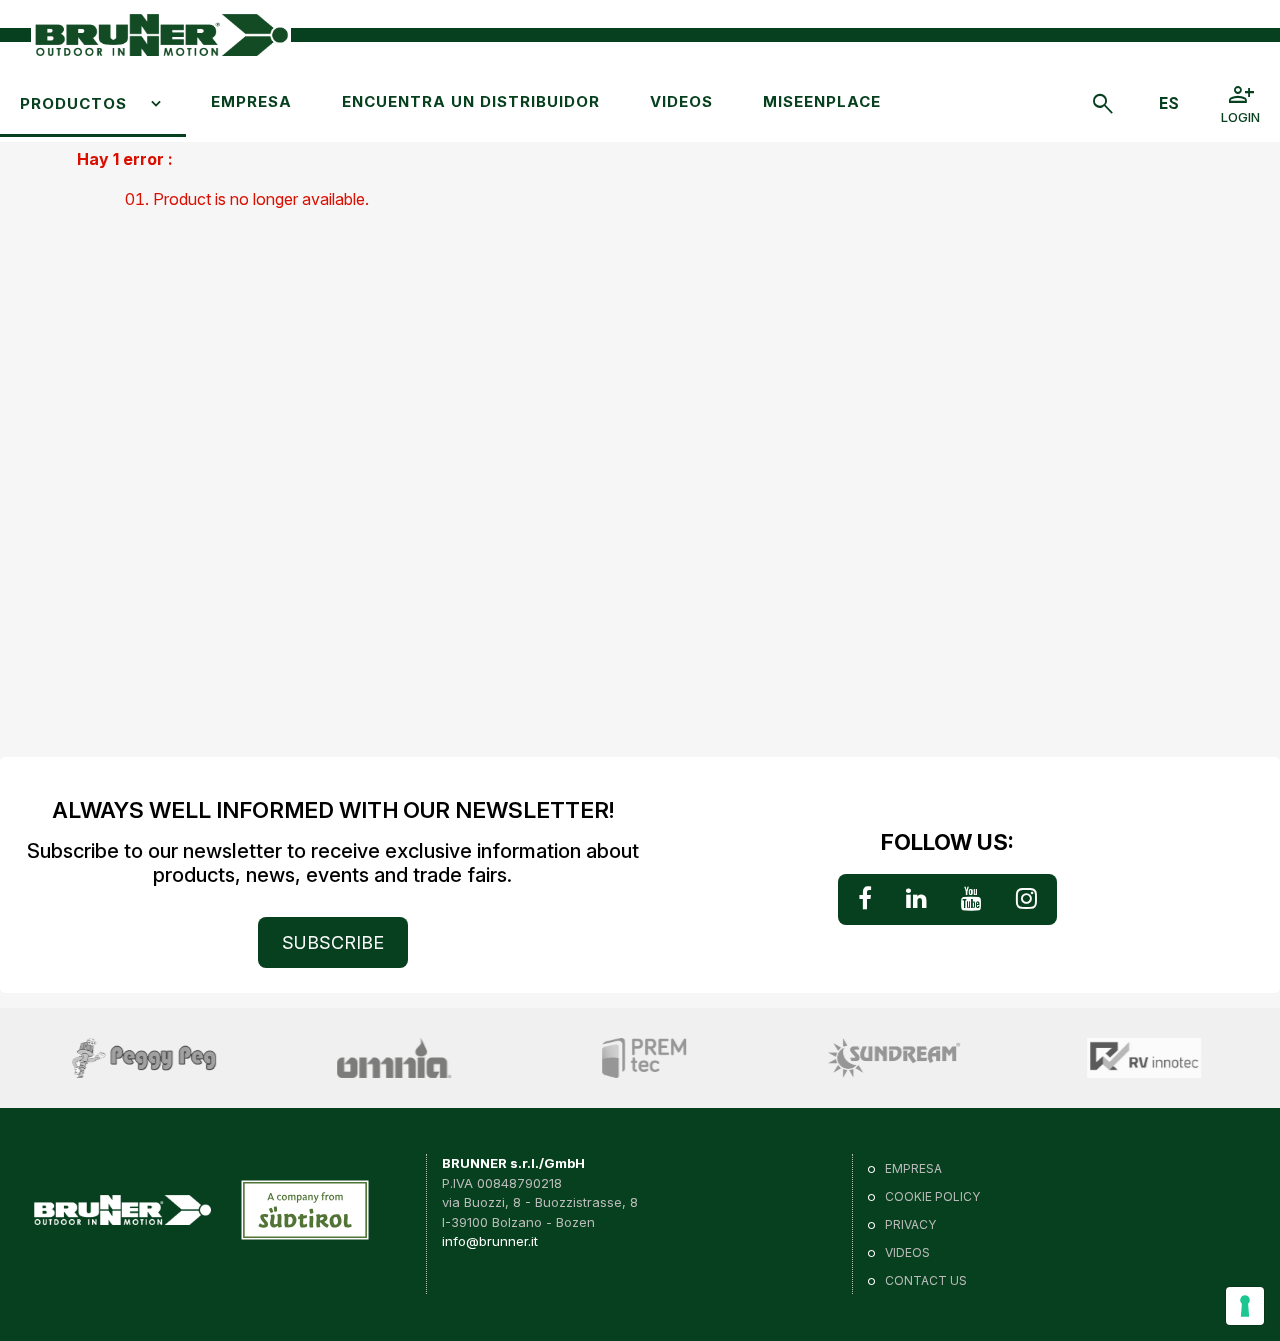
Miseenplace (822, 101)
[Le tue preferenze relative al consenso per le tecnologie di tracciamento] (1245, 1306)
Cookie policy (932, 1196)
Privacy (910, 1224)
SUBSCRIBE (333, 942)
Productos (73, 103)
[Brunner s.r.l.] (161, 35)
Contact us (926, 1280)
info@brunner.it (490, 1241)
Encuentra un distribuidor (471, 101)
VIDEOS (681, 101)
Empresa (251, 101)
